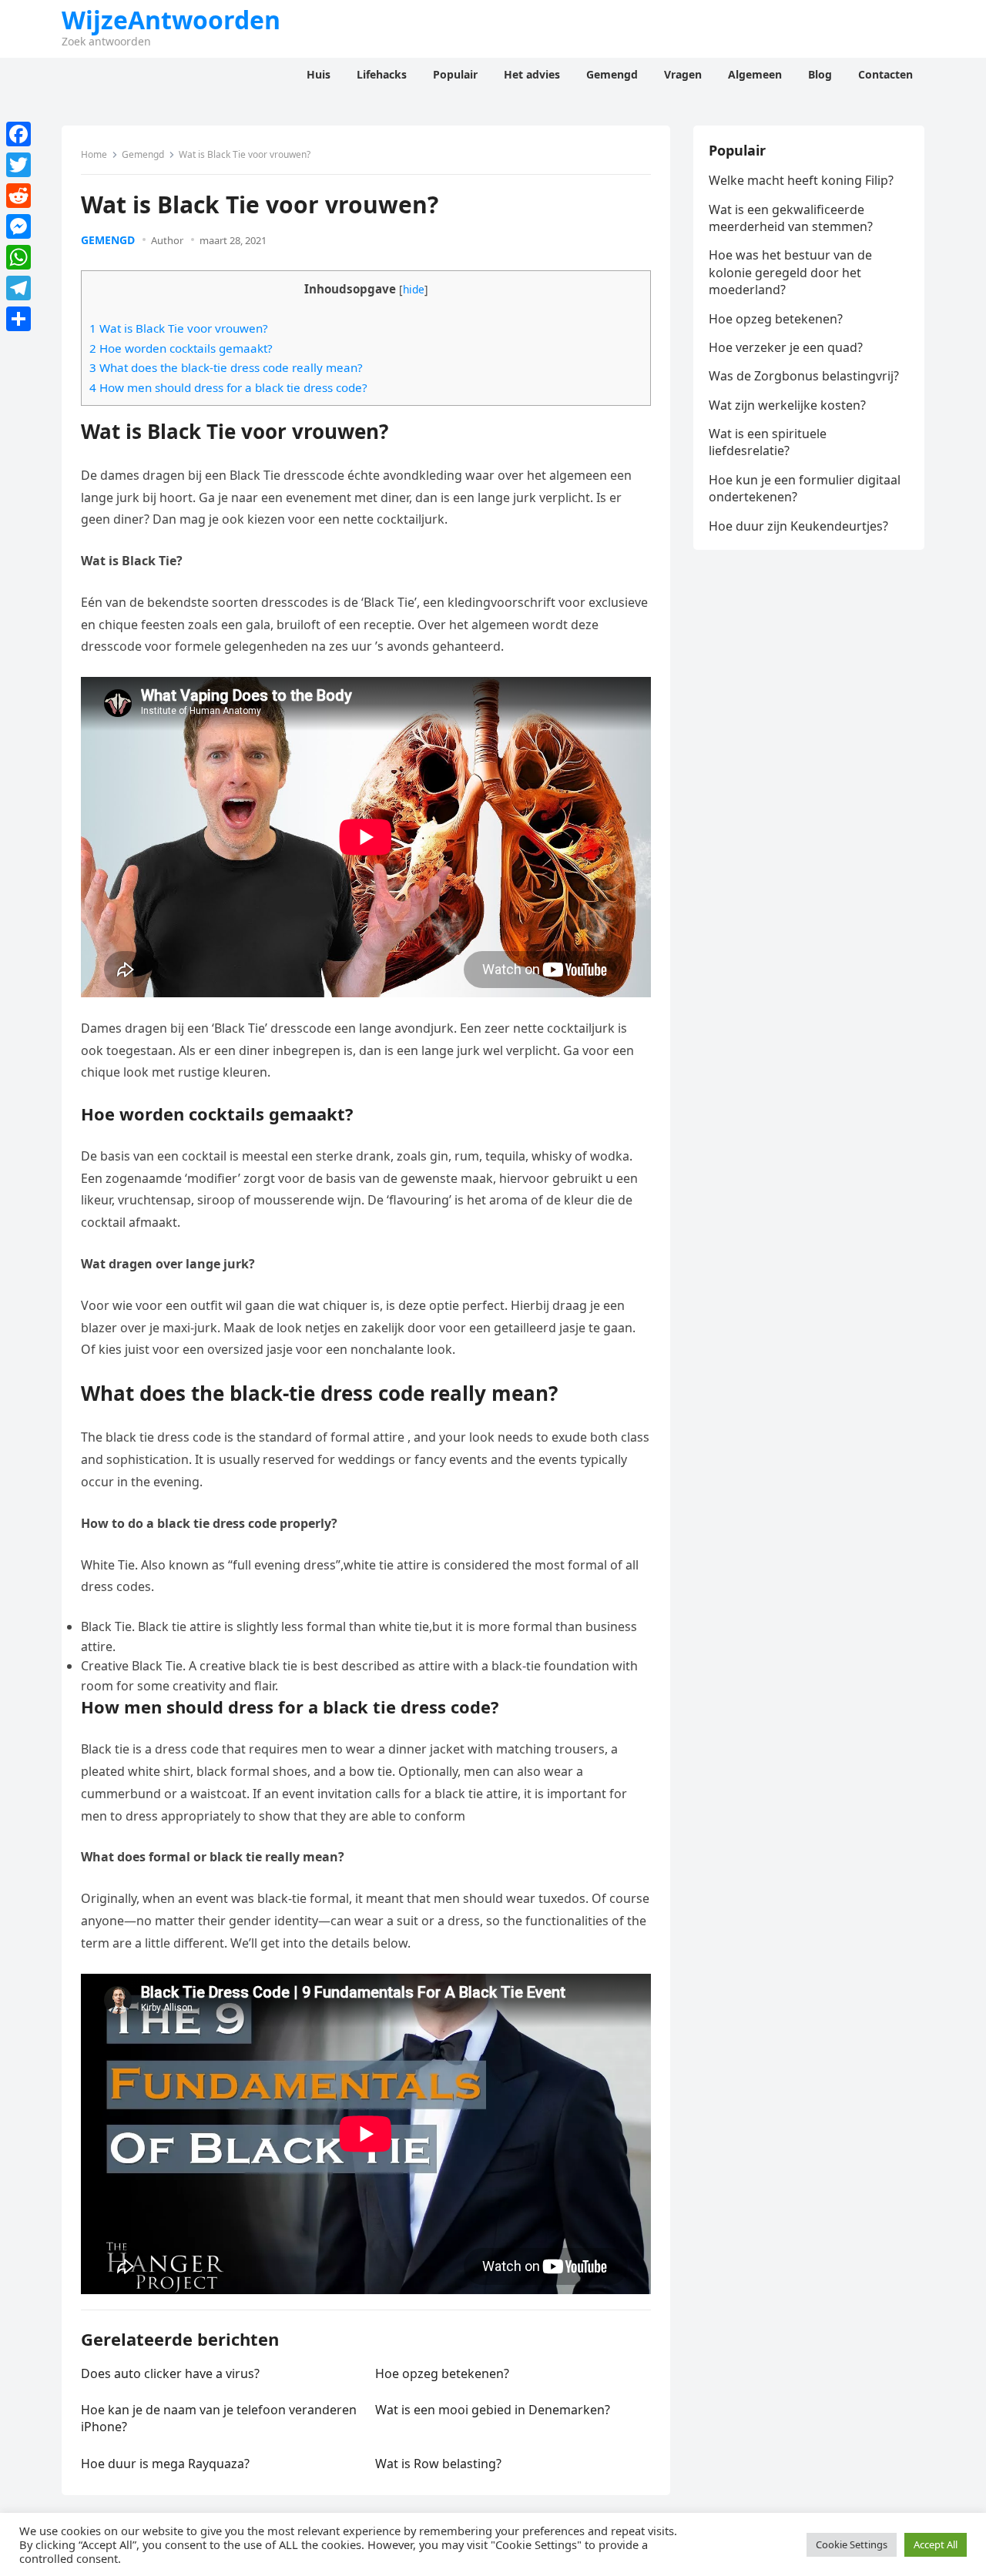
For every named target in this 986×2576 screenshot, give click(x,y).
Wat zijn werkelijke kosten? (787, 405)
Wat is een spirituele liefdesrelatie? (768, 442)
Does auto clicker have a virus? (170, 2373)
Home (94, 154)
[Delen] (18, 319)
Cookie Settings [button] (852, 2544)
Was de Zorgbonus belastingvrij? (804, 376)
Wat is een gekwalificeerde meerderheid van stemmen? (791, 218)
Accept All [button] (936, 2544)
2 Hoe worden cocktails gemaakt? (181, 348)
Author (167, 240)
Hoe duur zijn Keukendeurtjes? (798, 526)
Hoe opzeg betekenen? (442, 2373)
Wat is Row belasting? (438, 2464)
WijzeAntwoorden (171, 20)
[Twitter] (18, 165)
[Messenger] (18, 226)
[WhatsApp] (18, 257)
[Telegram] (18, 288)
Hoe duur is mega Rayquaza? (165, 2464)
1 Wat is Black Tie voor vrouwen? (179, 328)
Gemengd (143, 154)
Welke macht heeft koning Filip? (801, 180)
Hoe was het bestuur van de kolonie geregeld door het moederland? (790, 272)
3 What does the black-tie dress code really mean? (226, 367)
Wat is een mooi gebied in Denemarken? (493, 2410)
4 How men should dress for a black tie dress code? (228, 387)
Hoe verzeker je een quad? (786, 347)
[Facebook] (18, 134)
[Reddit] (18, 196)
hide (414, 289)
